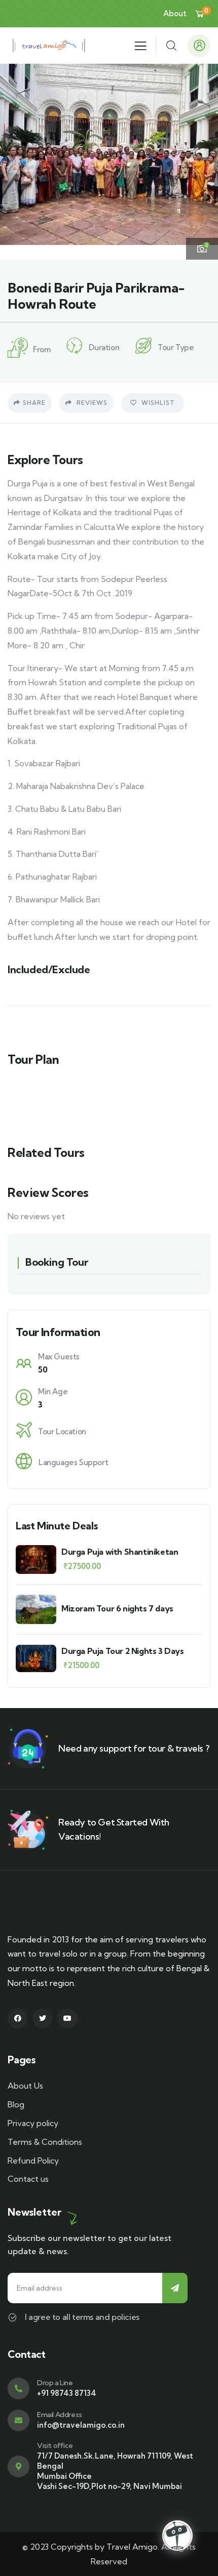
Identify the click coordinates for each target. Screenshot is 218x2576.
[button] (203, 161)
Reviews (91, 403)
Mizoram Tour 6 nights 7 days (117, 1608)
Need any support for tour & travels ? (134, 1748)
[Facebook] (17, 2019)
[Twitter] (42, 2019)
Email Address (60, 2415)
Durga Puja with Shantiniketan (120, 1552)
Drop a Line (55, 2383)
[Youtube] (67, 2019)
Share (34, 403)
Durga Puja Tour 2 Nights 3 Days (123, 1651)
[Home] (49, 46)
